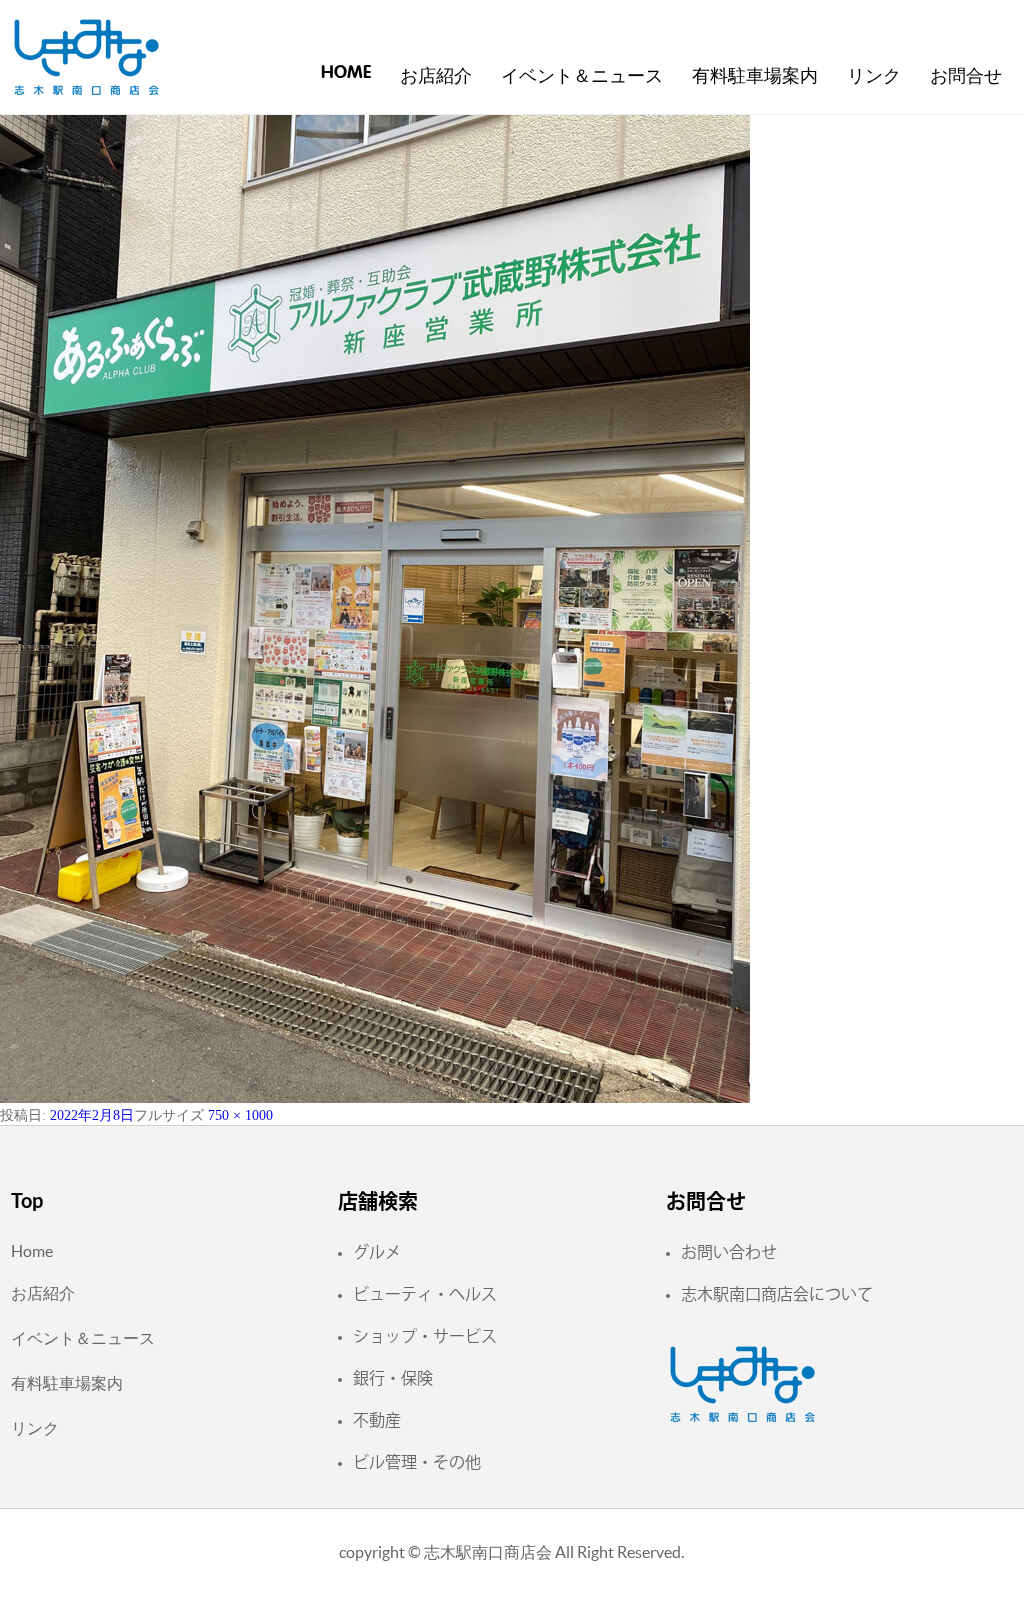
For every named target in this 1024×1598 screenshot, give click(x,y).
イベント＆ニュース (582, 77)
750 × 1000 (240, 1115)
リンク (874, 77)
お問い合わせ (729, 1252)
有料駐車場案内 (755, 77)
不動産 (377, 1420)
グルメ (377, 1252)
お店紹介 (436, 77)
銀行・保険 (393, 1378)
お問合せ (966, 77)
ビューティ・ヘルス (425, 1294)
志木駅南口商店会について (777, 1294)
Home (346, 73)
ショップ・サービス (425, 1336)
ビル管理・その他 (417, 1462)
